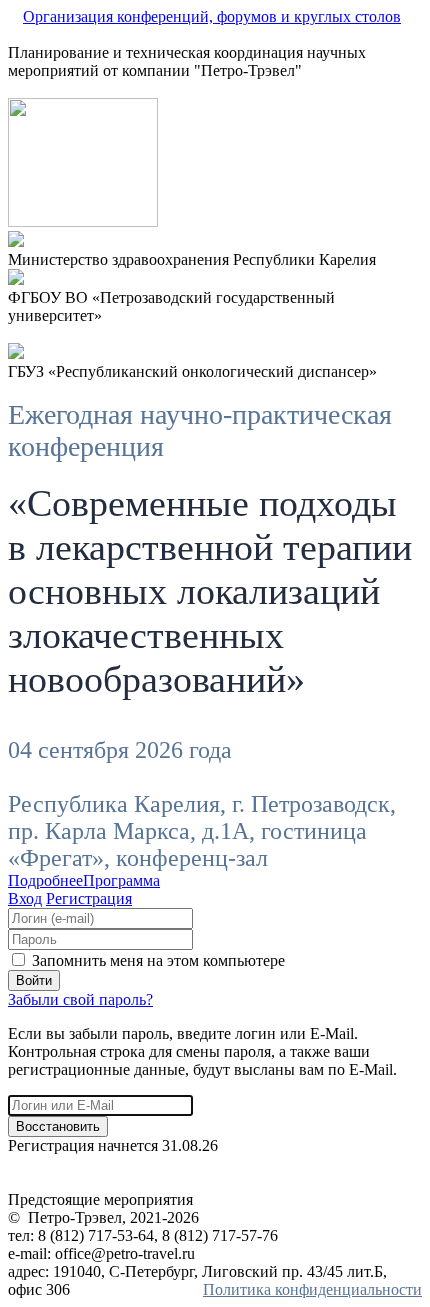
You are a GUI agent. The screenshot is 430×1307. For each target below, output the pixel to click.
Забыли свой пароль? (80, 999)
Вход (25, 898)
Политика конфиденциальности (312, 1289)
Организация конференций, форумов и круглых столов (212, 16)
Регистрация (89, 898)
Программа (121, 880)
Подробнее (45, 880)
